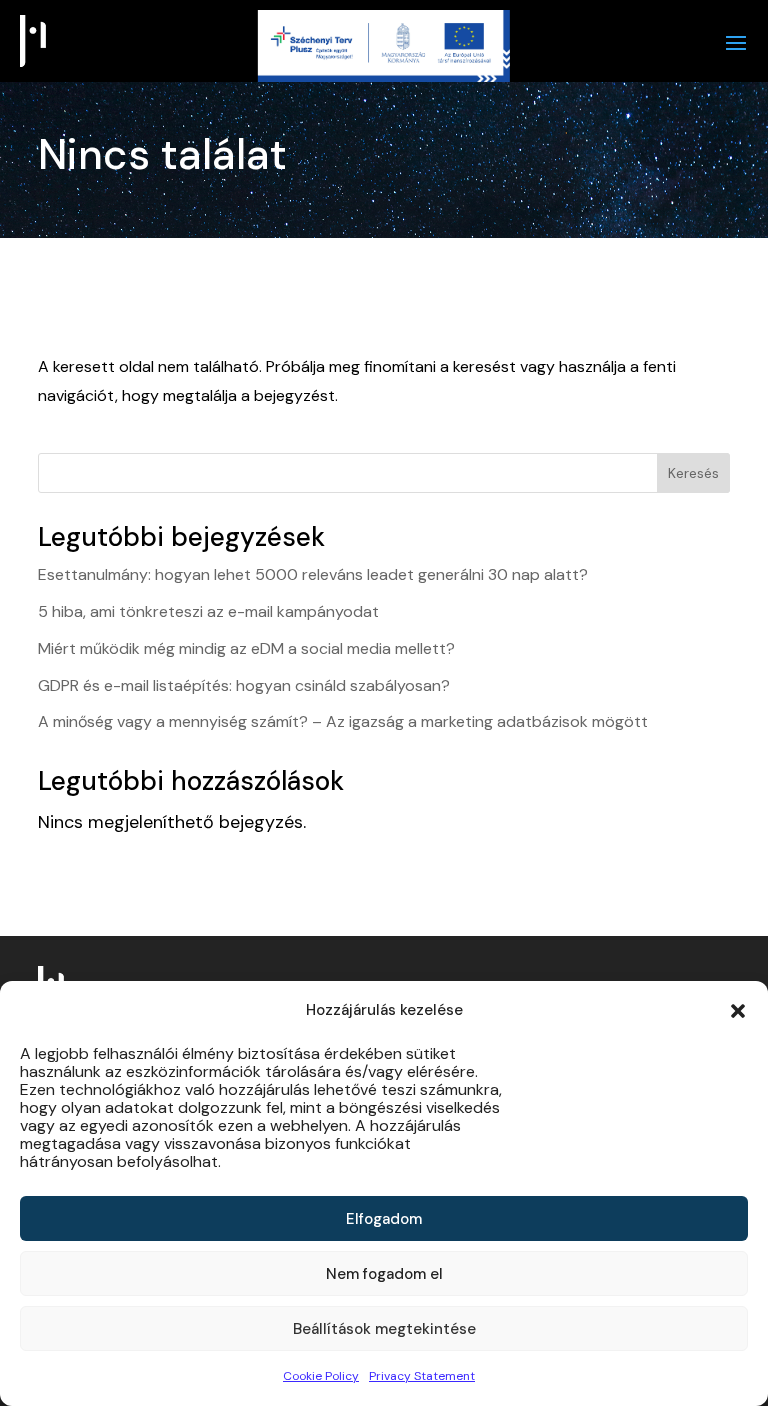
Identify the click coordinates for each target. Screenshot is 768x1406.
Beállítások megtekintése (384, 1329)
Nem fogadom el (384, 1274)
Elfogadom (384, 1219)
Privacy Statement (422, 1376)
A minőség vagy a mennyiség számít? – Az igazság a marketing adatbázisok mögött (343, 721)
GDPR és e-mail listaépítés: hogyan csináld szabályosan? (244, 685)
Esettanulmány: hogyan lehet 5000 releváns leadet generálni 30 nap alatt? (313, 574)
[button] (738, 1011)
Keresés (693, 473)
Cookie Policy (321, 1376)
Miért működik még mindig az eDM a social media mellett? (246, 648)
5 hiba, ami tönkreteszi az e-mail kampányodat (208, 611)
